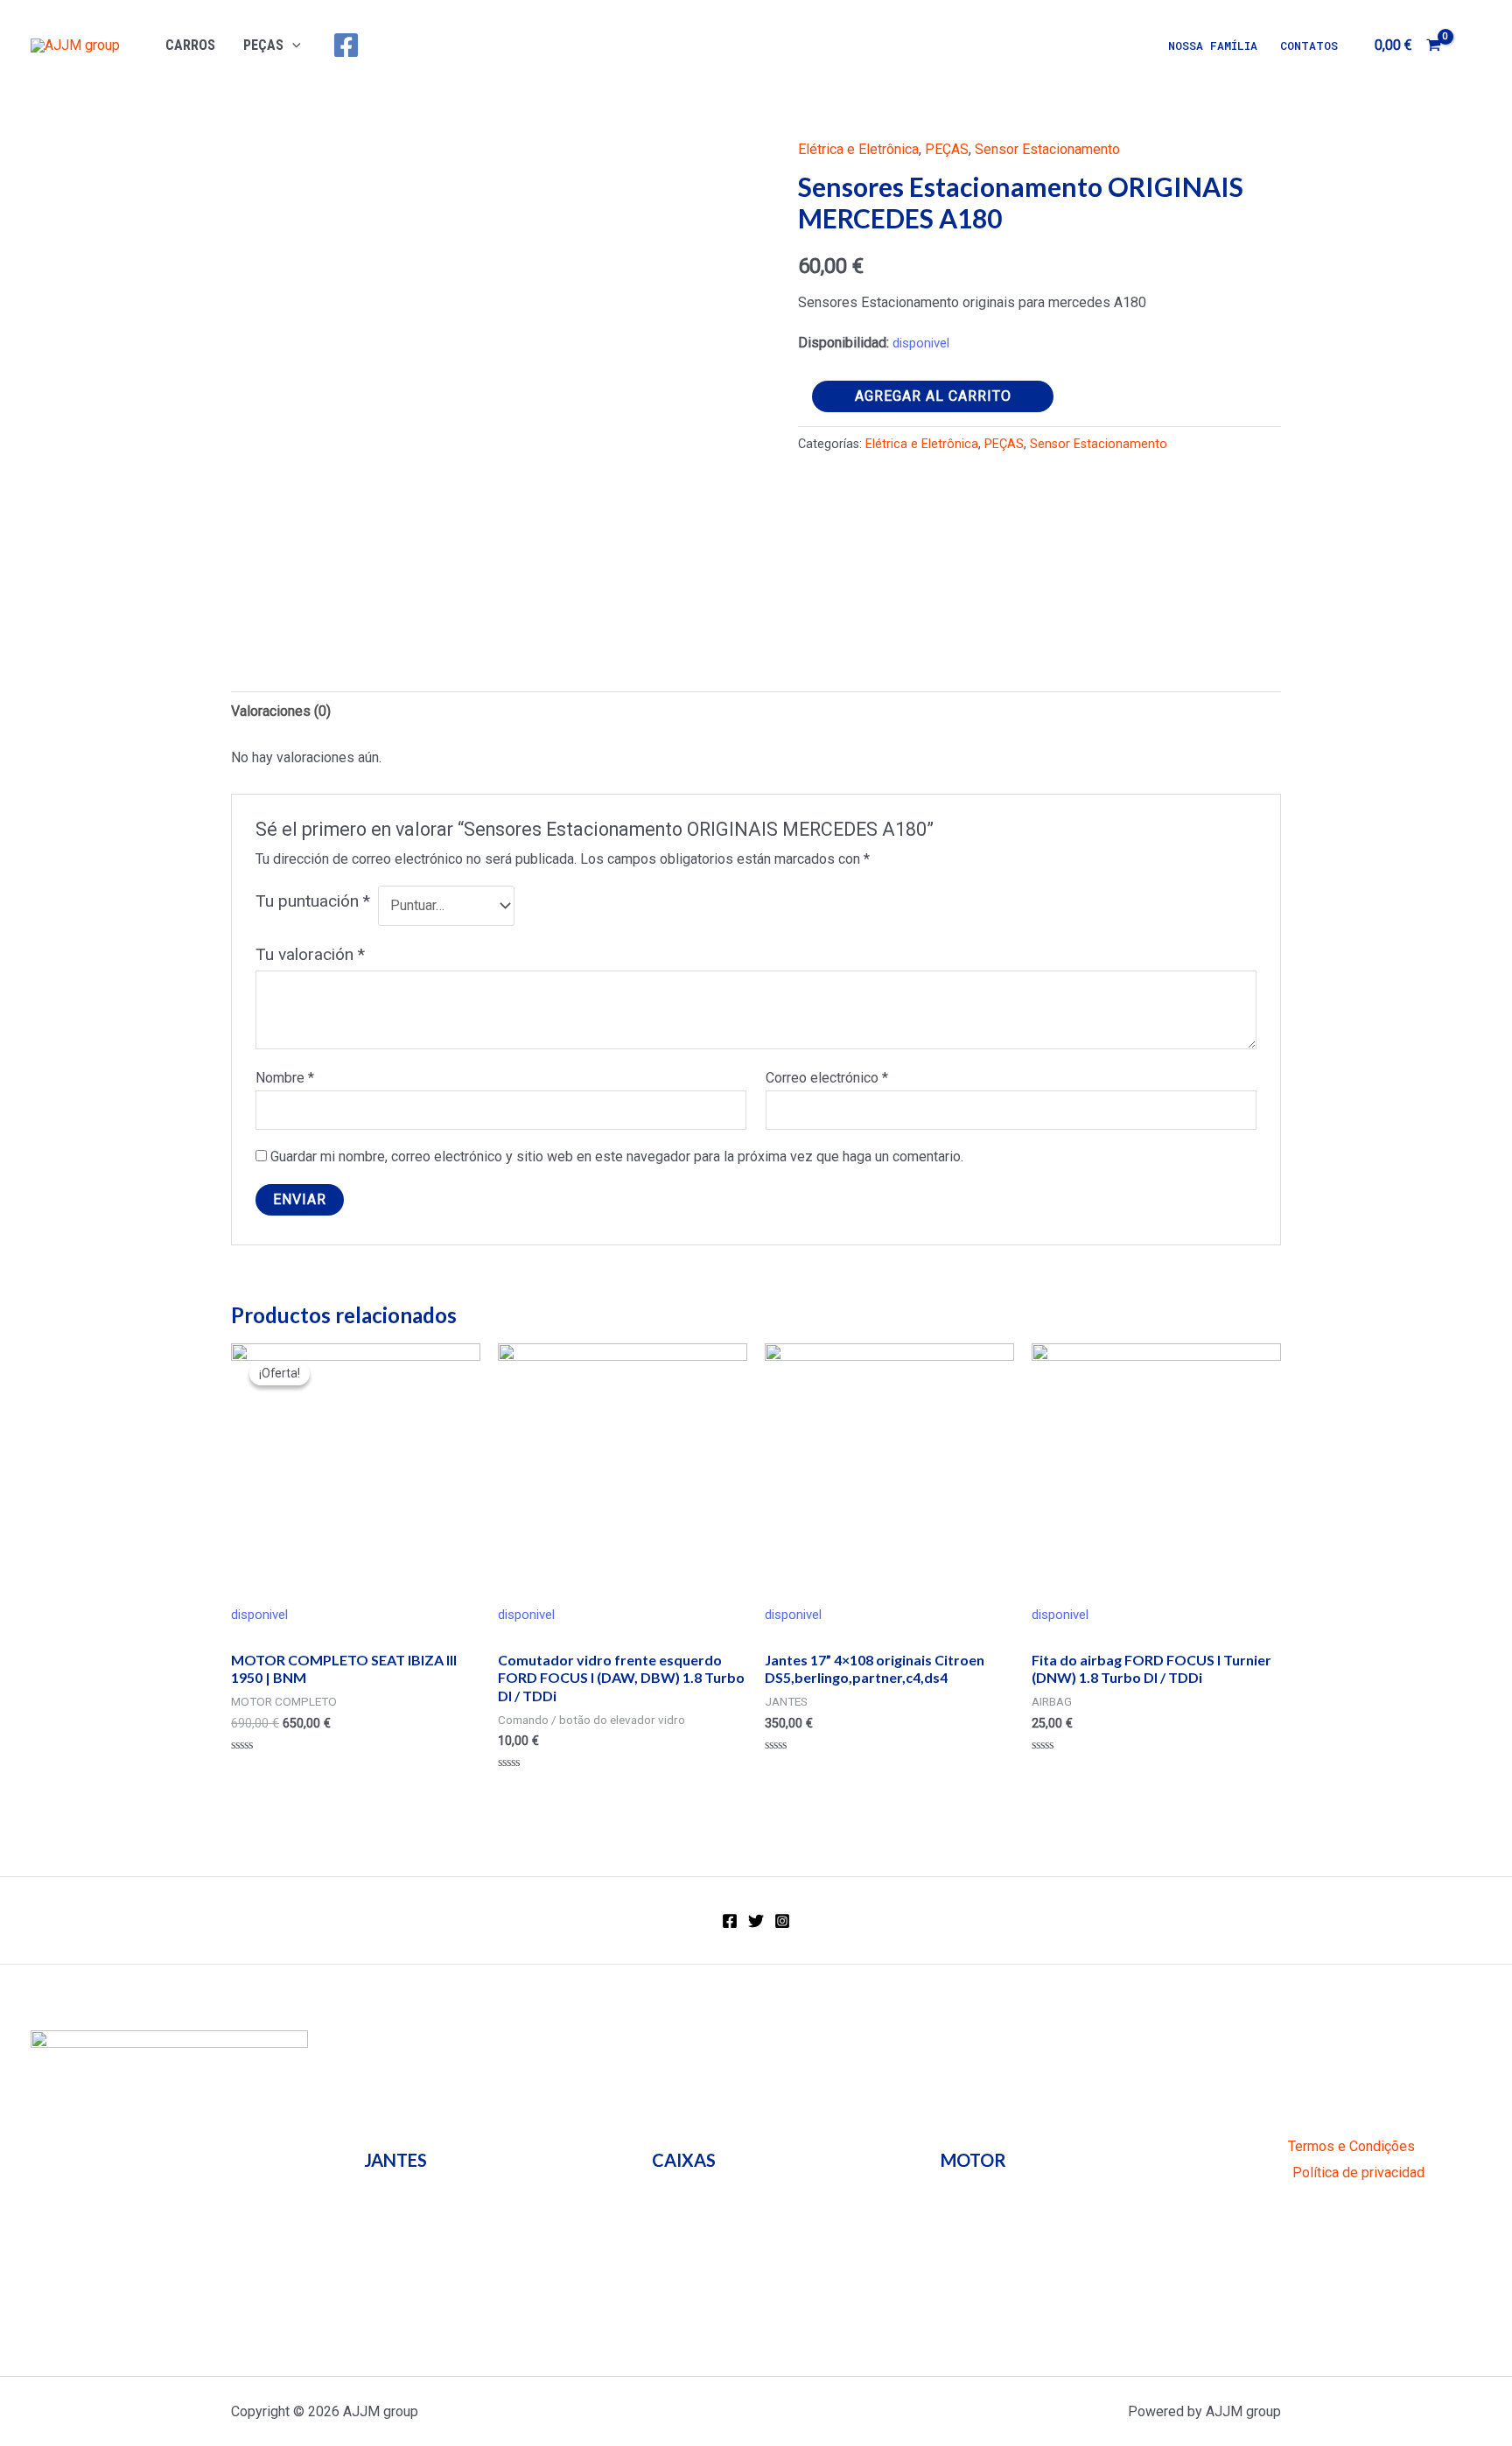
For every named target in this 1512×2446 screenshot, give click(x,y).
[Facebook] (346, 45)
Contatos (1309, 46)
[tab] (281, 711)
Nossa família (1213, 46)
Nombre (285, 1078)
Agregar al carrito (933, 396)
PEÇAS (263, 45)
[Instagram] (782, 1921)
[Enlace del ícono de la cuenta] (1473, 46)
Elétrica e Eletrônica (858, 149)
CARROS (190, 45)
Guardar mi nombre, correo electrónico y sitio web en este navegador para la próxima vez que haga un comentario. (617, 1156)
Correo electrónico (827, 1078)
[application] (292, 45)
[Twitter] (756, 1921)
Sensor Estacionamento (1047, 149)
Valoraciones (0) (281, 711)
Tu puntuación (313, 901)
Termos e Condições (1351, 2146)
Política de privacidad (1358, 2173)
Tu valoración (310, 954)
